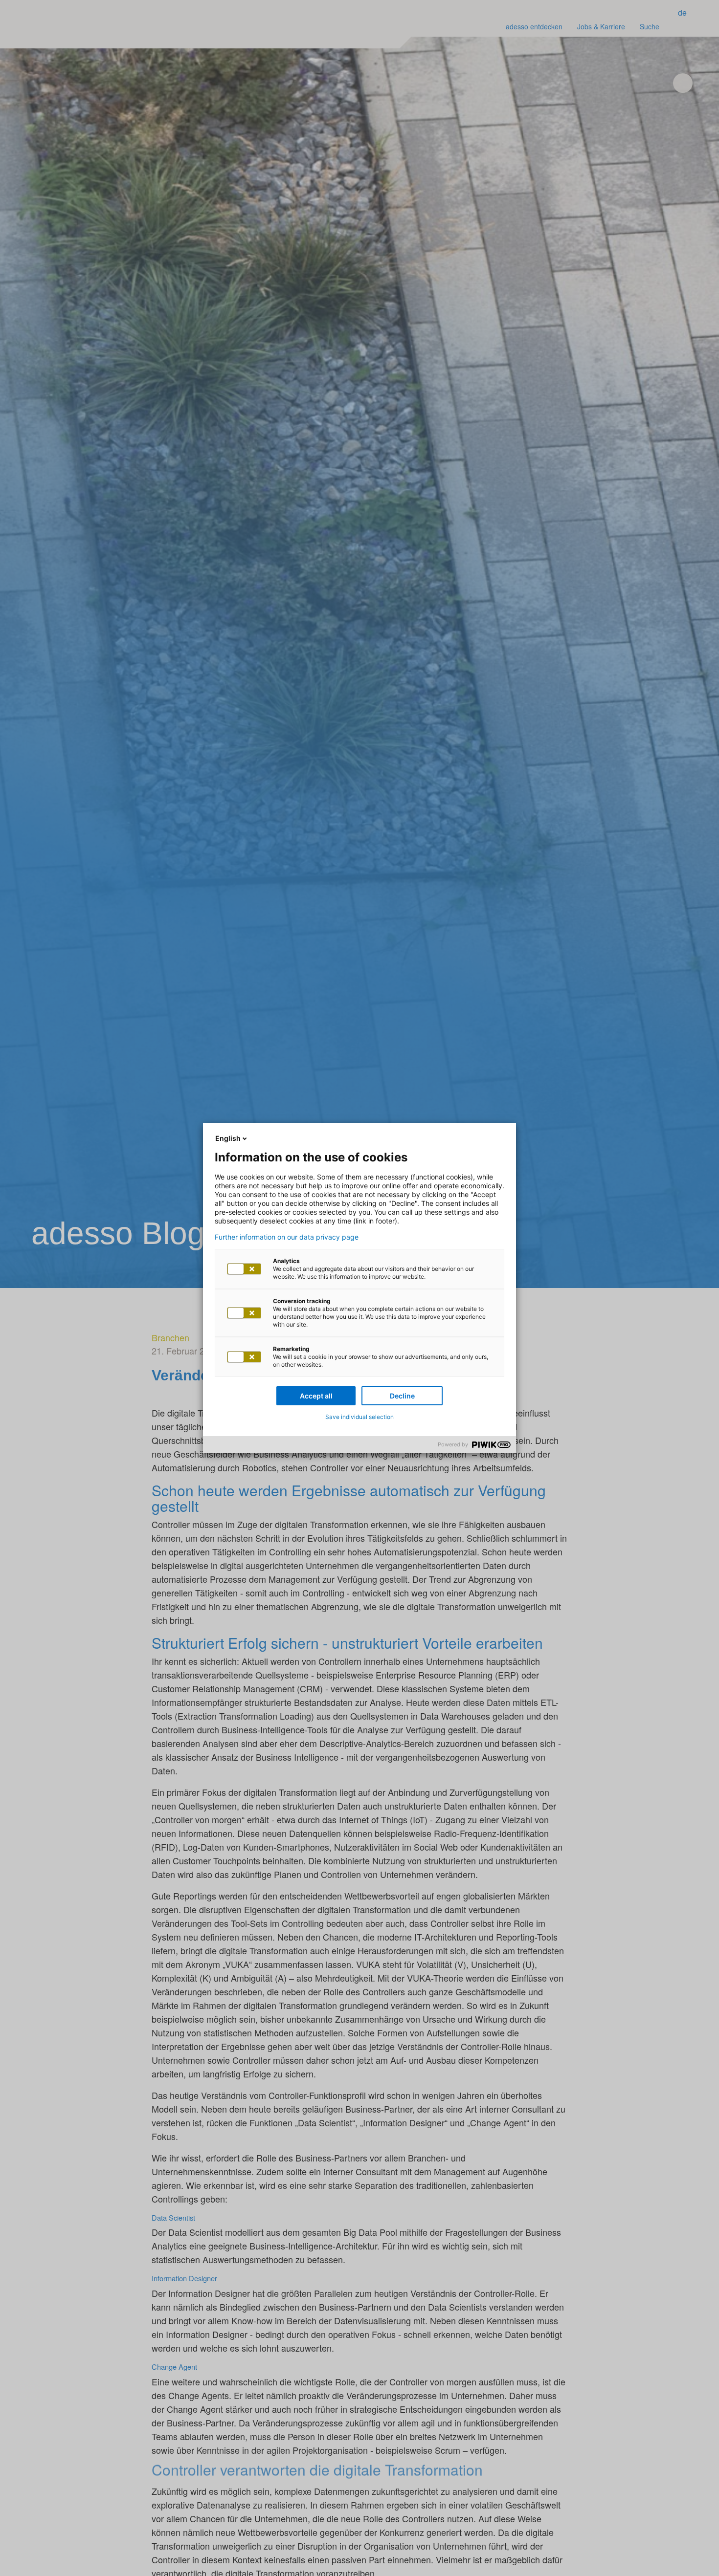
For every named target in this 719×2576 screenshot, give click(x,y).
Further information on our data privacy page (287, 1237)
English (228, 1138)
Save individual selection (359, 1417)
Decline (402, 1396)
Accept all (316, 1396)
